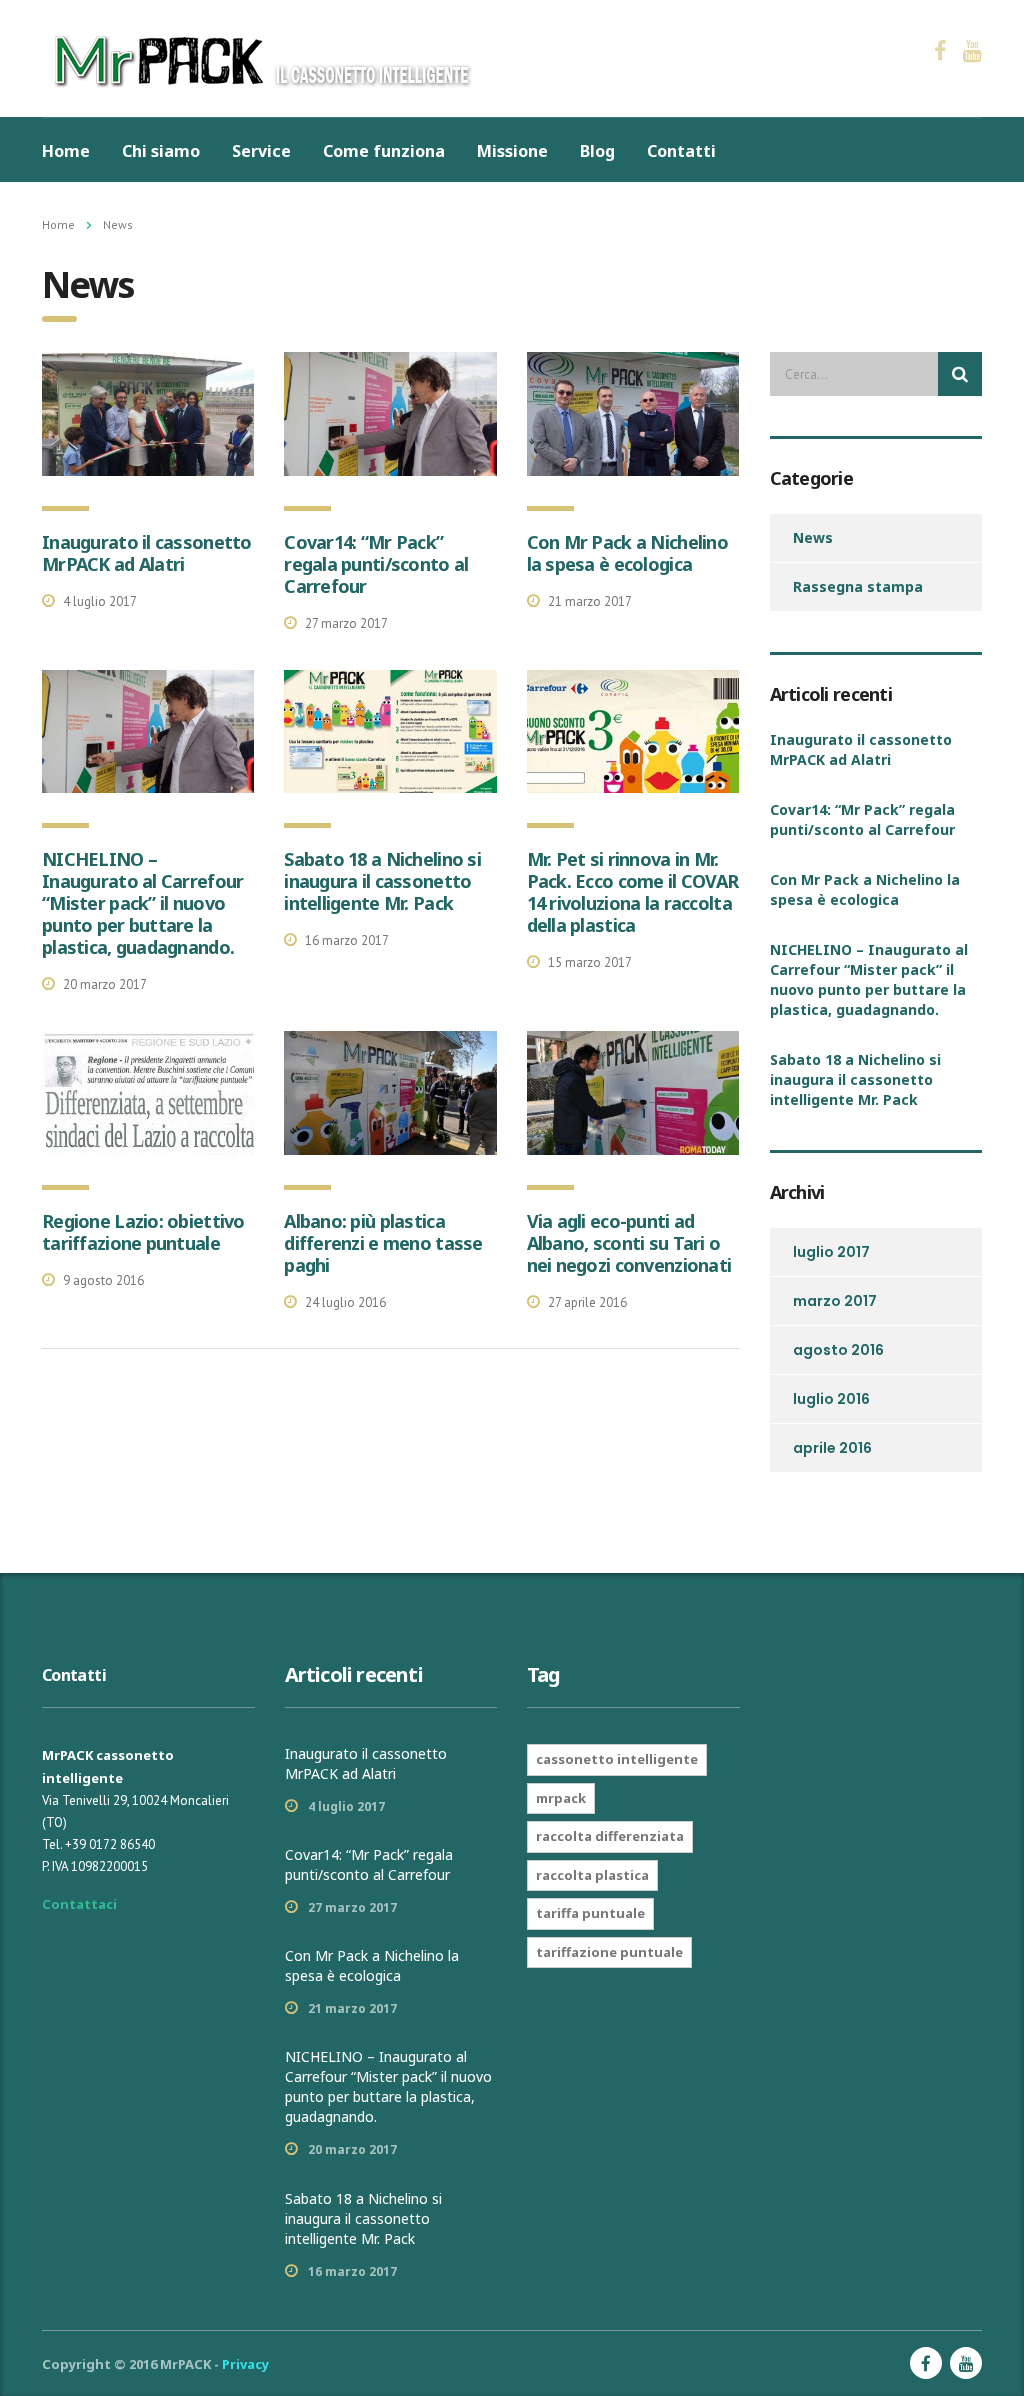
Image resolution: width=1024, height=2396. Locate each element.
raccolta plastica (592, 1875)
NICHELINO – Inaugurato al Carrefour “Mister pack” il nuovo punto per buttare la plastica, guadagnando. (142, 903)
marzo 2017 (835, 1301)
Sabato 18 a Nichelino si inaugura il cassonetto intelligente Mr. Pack (382, 881)
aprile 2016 (832, 1448)
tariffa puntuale (590, 1913)
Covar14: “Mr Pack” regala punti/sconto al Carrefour (376, 564)
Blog (597, 151)
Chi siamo (161, 151)
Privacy (245, 2364)
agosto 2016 (838, 1350)
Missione (512, 151)
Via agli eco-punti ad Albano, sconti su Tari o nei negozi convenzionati (629, 1243)
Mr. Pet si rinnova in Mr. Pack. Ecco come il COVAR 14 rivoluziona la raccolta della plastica (633, 892)
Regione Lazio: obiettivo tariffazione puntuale (143, 1232)
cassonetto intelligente (617, 1759)
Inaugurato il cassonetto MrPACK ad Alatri (147, 553)
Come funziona (384, 151)
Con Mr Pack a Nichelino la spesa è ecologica (627, 553)
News (813, 537)
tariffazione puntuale (609, 1952)
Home (66, 151)
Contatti (681, 151)
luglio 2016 (831, 1399)
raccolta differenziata (610, 1836)
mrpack (561, 1798)
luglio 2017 (831, 1252)
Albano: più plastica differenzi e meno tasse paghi (383, 1243)
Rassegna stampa (858, 586)
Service (261, 151)
